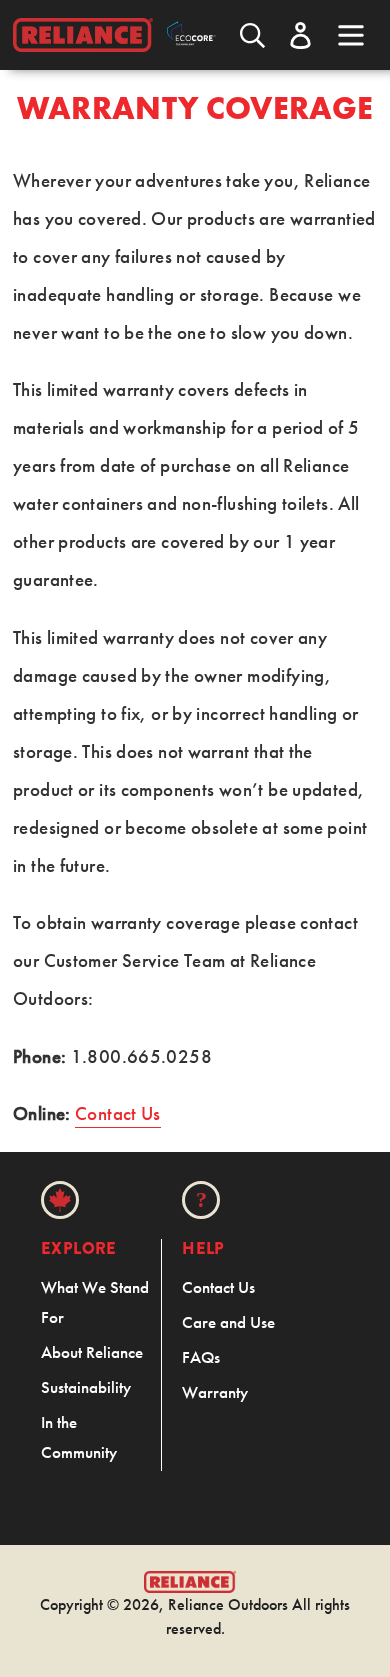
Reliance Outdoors (228, 1604)
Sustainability (86, 1387)
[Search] (252, 35)
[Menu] (351, 33)
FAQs (201, 1357)
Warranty (215, 1392)
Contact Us (118, 1113)
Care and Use (228, 1322)
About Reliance (92, 1352)
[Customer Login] (300, 35)
